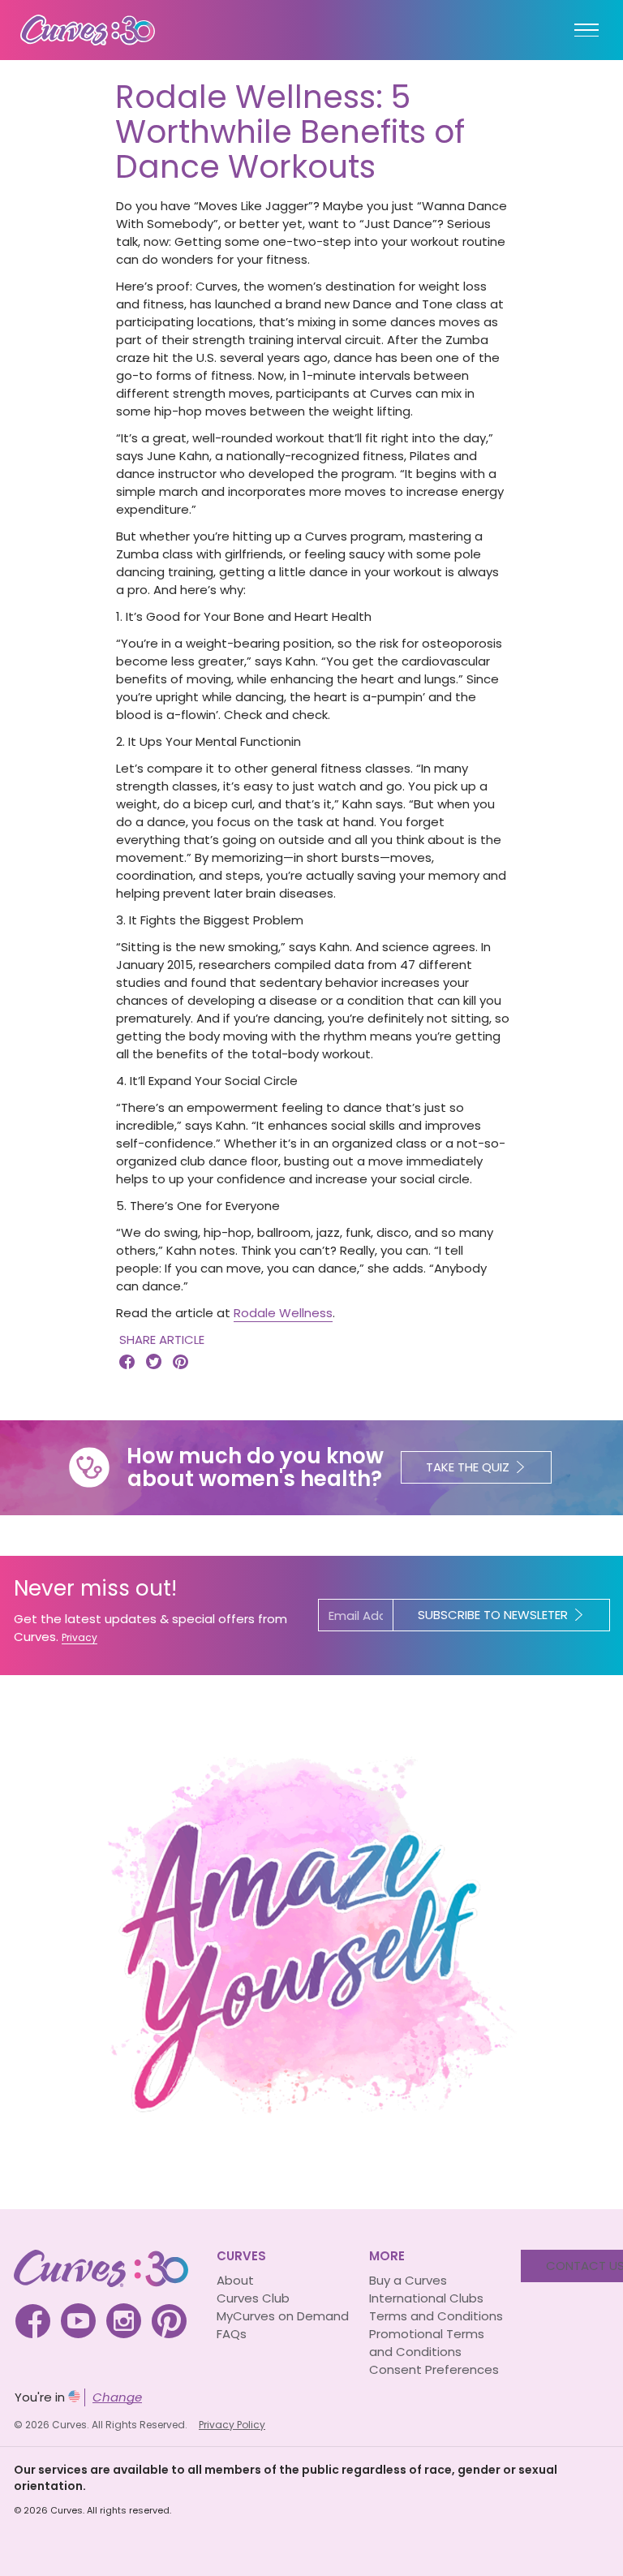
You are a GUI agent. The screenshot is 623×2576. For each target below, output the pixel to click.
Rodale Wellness (283, 1313)
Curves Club (253, 2298)
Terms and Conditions (436, 2316)
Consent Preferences (434, 2369)
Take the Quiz (468, 1467)
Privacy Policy (232, 2425)
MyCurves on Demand (283, 2316)
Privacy (79, 1637)
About (235, 2280)
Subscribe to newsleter (493, 1615)
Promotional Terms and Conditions (427, 2343)
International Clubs (426, 2298)
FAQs (232, 2334)
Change (117, 2397)
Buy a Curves (408, 2280)
